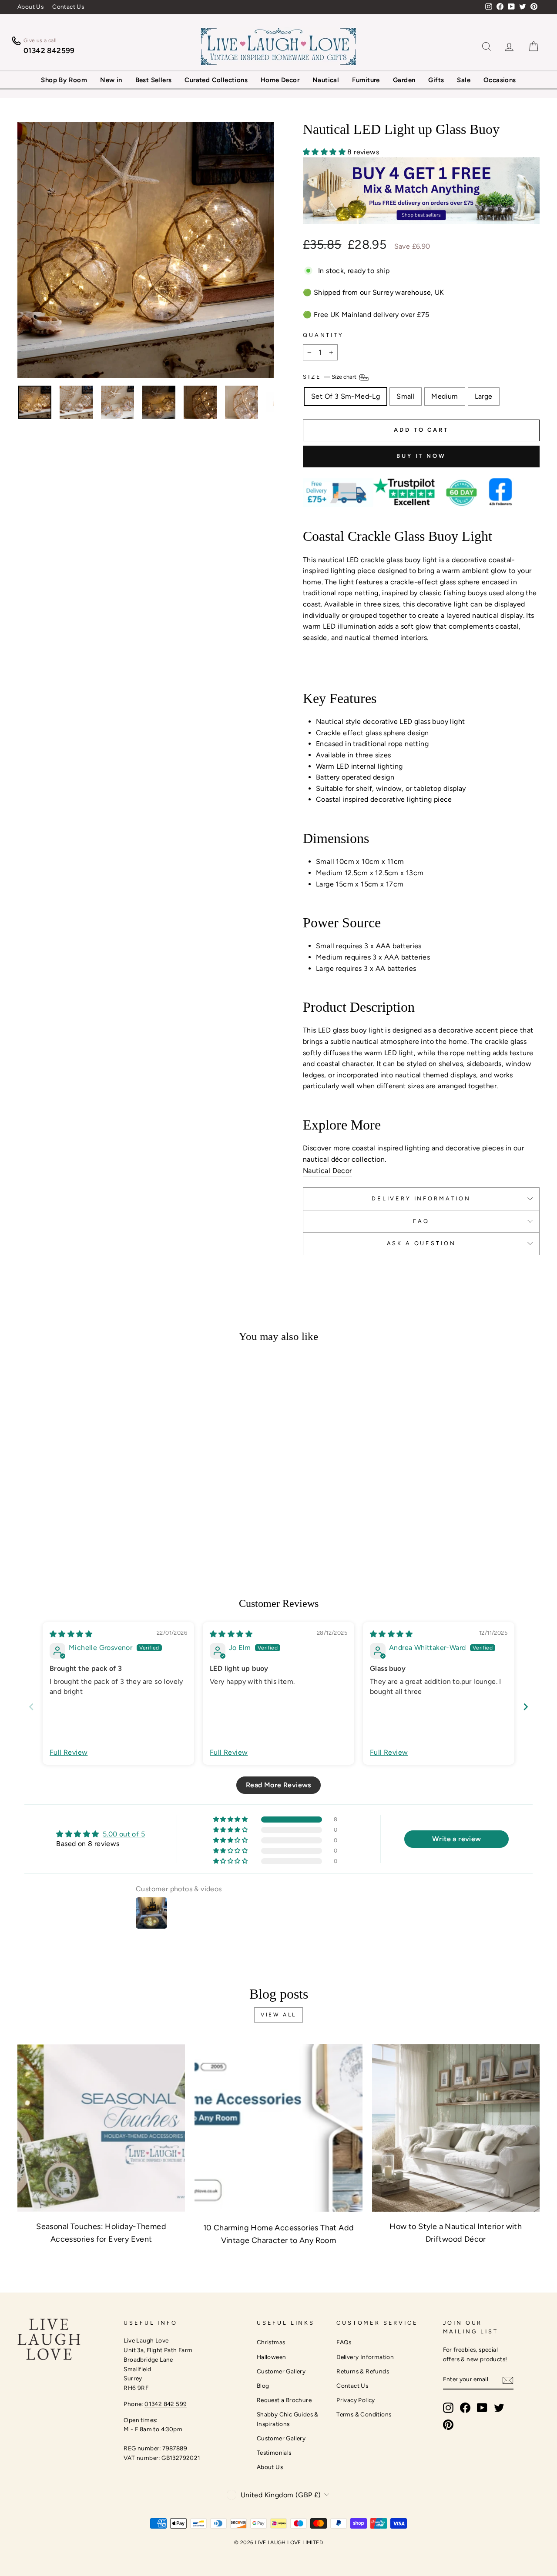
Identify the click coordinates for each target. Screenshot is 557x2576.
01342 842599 (49, 50)
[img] (71, 1634)
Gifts (436, 80)
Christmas (271, 2342)
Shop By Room (64, 80)
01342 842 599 (166, 2404)
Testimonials (274, 2453)
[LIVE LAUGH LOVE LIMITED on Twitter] (499, 2408)
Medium (445, 396)
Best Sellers (154, 80)
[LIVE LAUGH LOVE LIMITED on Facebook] (465, 2408)
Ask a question (421, 1243)
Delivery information (421, 1198)
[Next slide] (526, 1707)
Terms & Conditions (364, 2414)
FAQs (344, 2342)
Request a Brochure (284, 2400)
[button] (325, 152)
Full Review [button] (69, 1752)
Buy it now (421, 456)
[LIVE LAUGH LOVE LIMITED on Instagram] (448, 2408)
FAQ (421, 1221)
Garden (404, 80)
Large (484, 396)
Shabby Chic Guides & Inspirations (288, 2419)
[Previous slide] (31, 1707)
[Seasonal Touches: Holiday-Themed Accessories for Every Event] (101, 2128)
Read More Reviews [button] (278, 1785)
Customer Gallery (281, 2371)
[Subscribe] (508, 2380)
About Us (30, 7)
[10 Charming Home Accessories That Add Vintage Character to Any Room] (278, 2128)
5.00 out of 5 (124, 1834)
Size (330, 377)
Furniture (366, 80)
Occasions (500, 80)
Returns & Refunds (363, 2371)
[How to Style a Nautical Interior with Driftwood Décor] (456, 2128)
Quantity (323, 335)
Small (406, 396)
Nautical (326, 80)
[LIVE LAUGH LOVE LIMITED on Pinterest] (448, 2425)
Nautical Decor (327, 1171)
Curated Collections (216, 80)
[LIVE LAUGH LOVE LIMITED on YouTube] (482, 2408)
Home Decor (280, 80)
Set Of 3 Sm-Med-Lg (346, 396)
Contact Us (68, 7)
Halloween (272, 2357)
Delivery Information (365, 2357)
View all (278, 2015)
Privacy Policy (356, 2400)
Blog (263, 2386)
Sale (464, 80)
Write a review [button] (457, 1839)
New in (111, 80)
